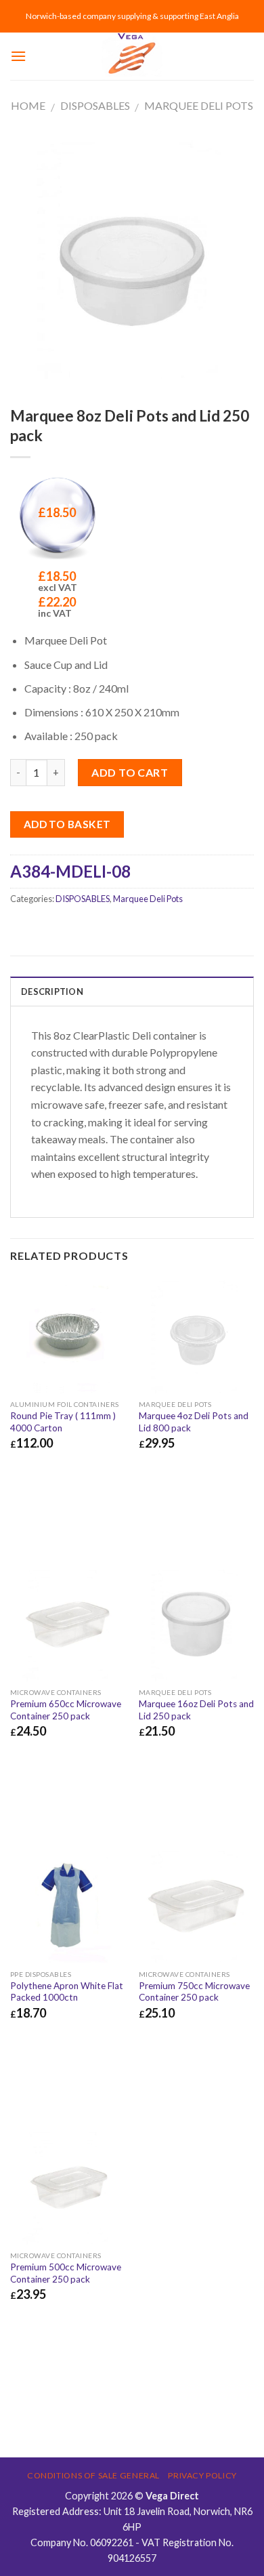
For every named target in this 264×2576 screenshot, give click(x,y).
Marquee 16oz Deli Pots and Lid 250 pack (196, 1710)
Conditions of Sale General (93, 2475)
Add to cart (130, 772)
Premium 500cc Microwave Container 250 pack (66, 2273)
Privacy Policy (202, 2475)
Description (52, 991)
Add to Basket (67, 824)
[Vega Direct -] (132, 56)
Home (28, 105)
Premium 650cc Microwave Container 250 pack (66, 1710)
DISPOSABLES (95, 105)
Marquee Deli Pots (199, 105)
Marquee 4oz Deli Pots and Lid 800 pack (194, 1422)
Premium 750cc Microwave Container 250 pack (194, 1992)
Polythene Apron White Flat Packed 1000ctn (67, 1992)
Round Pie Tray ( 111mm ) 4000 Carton (63, 1422)
